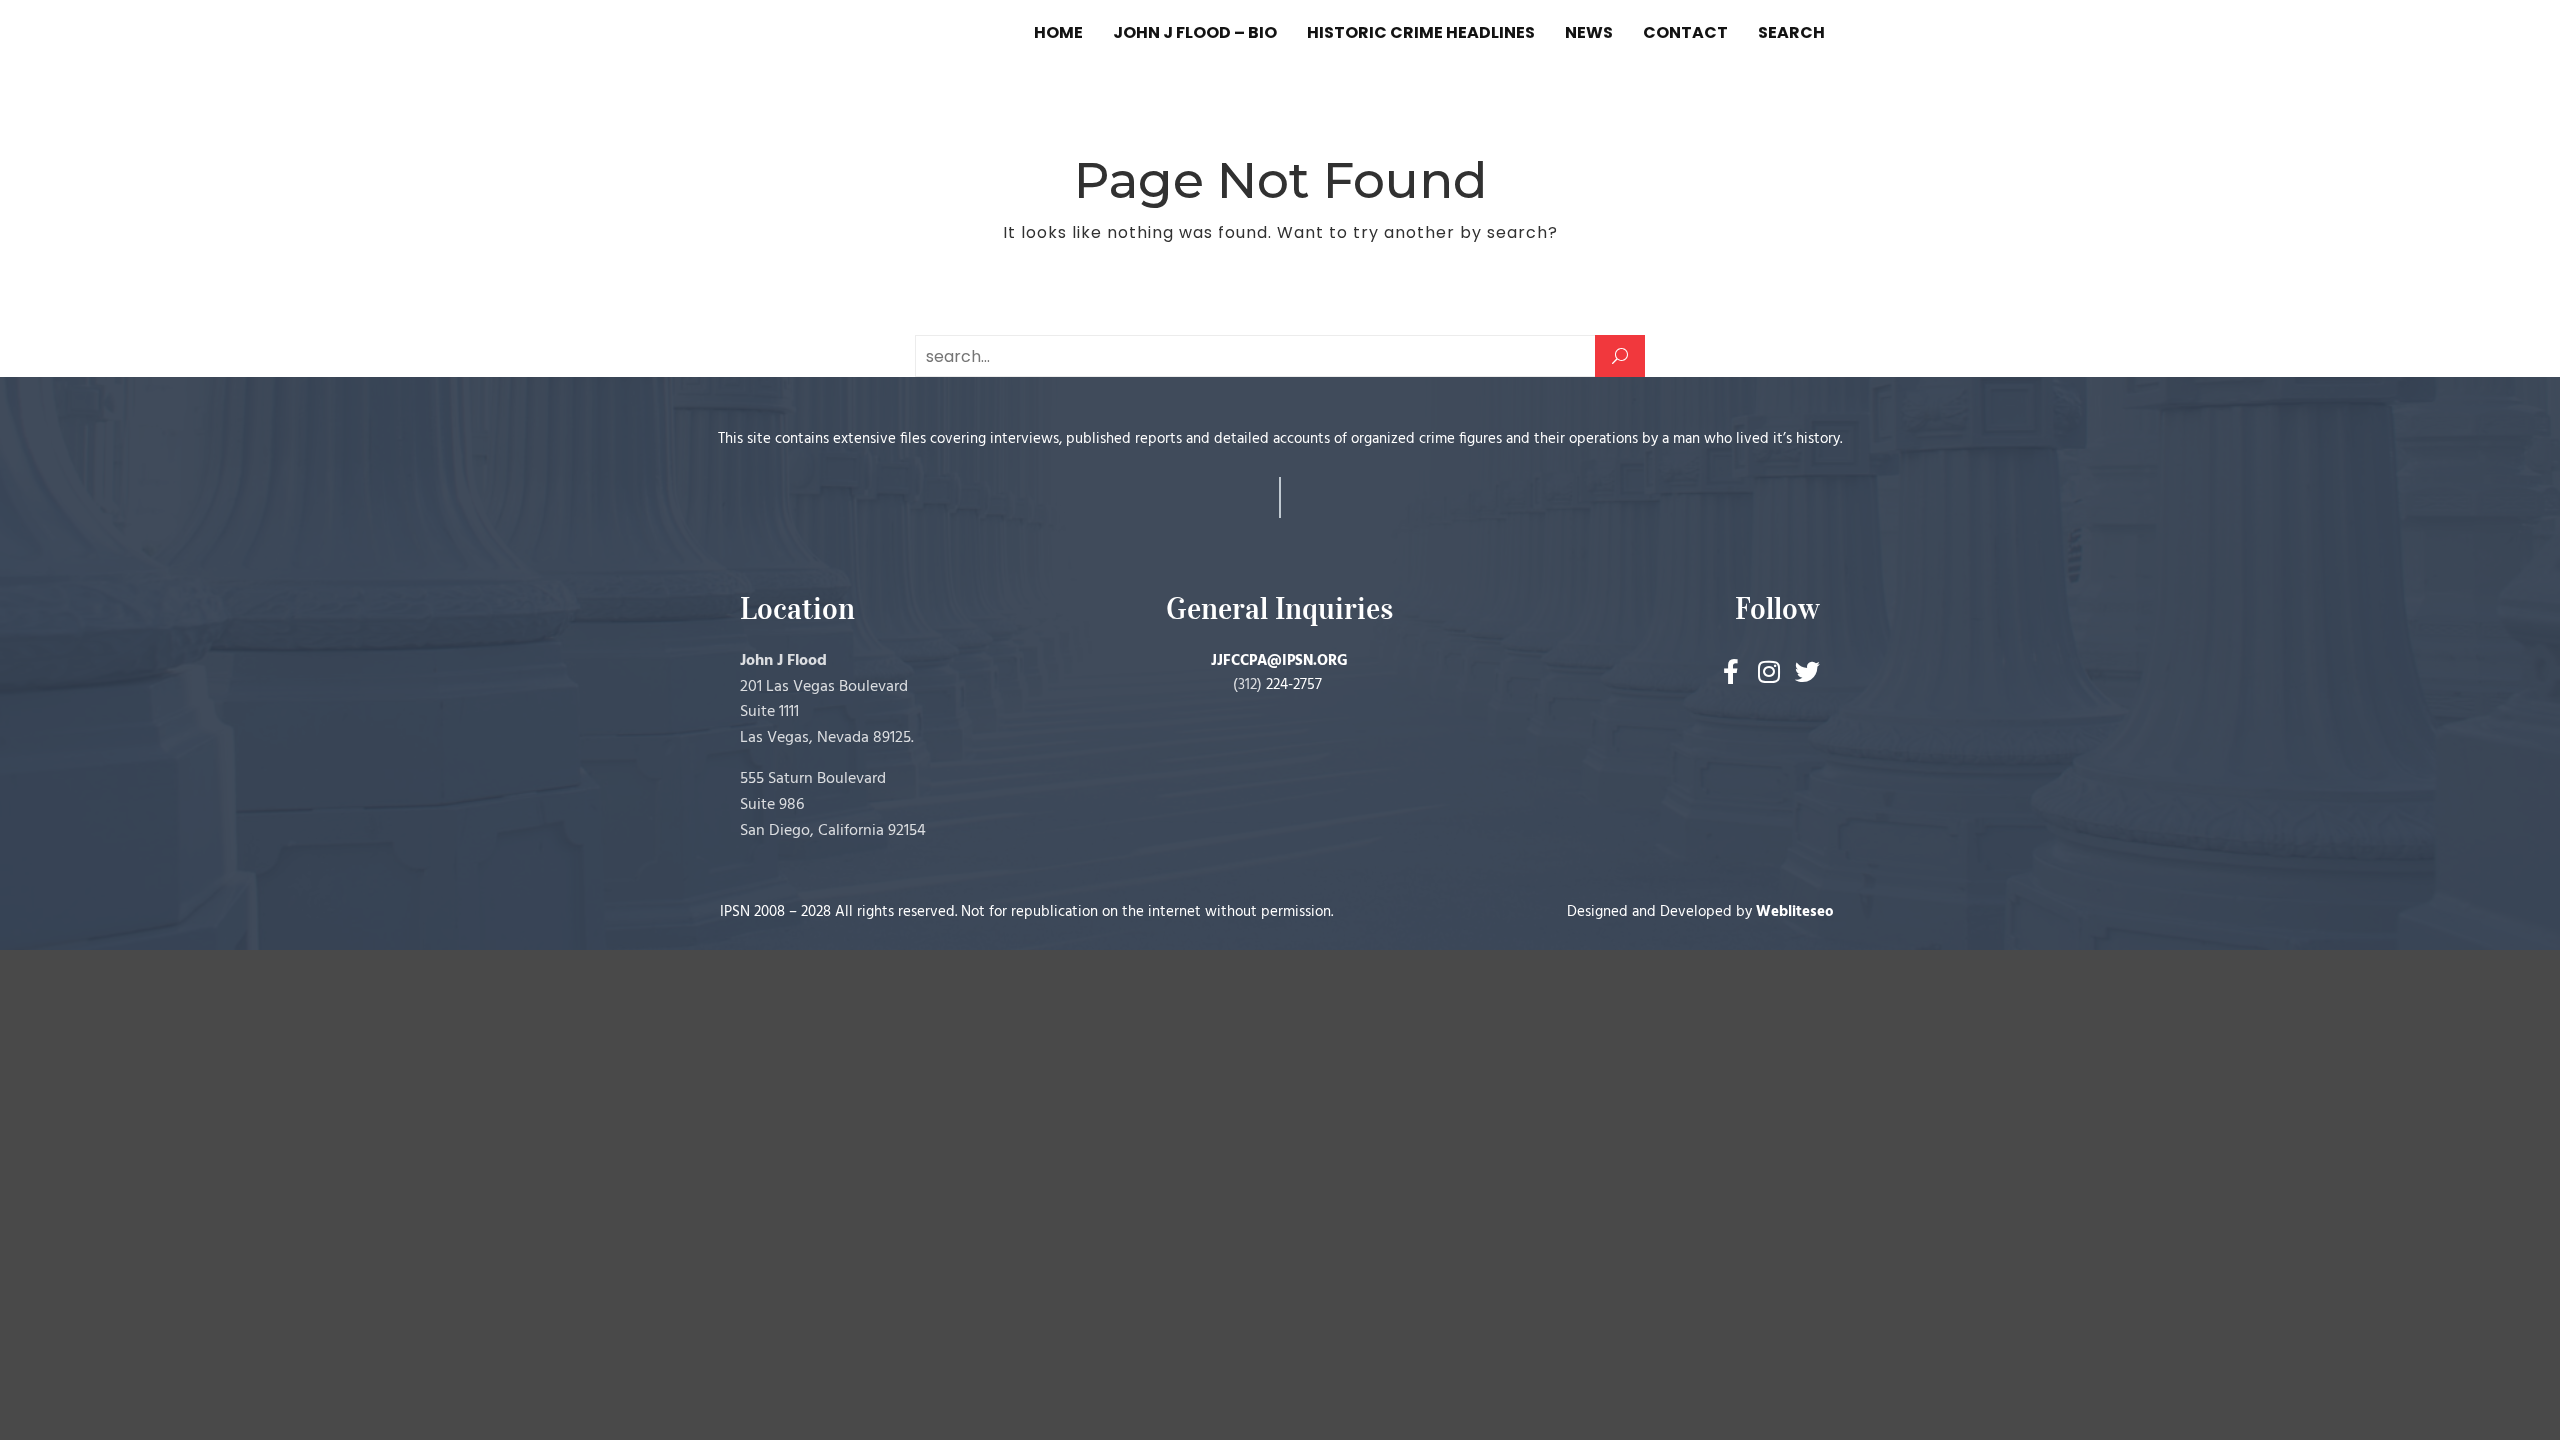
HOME (1058, 32)
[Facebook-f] (1731, 671)
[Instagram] (1769, 671)
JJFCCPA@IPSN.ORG (1279, 661)
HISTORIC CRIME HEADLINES (1421, 32)
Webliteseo (1795, 912)
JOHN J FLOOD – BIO (1195, 32)
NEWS (1589, 32)
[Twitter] (1807, 671)
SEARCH (1791, 32)
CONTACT (1685, 32)
